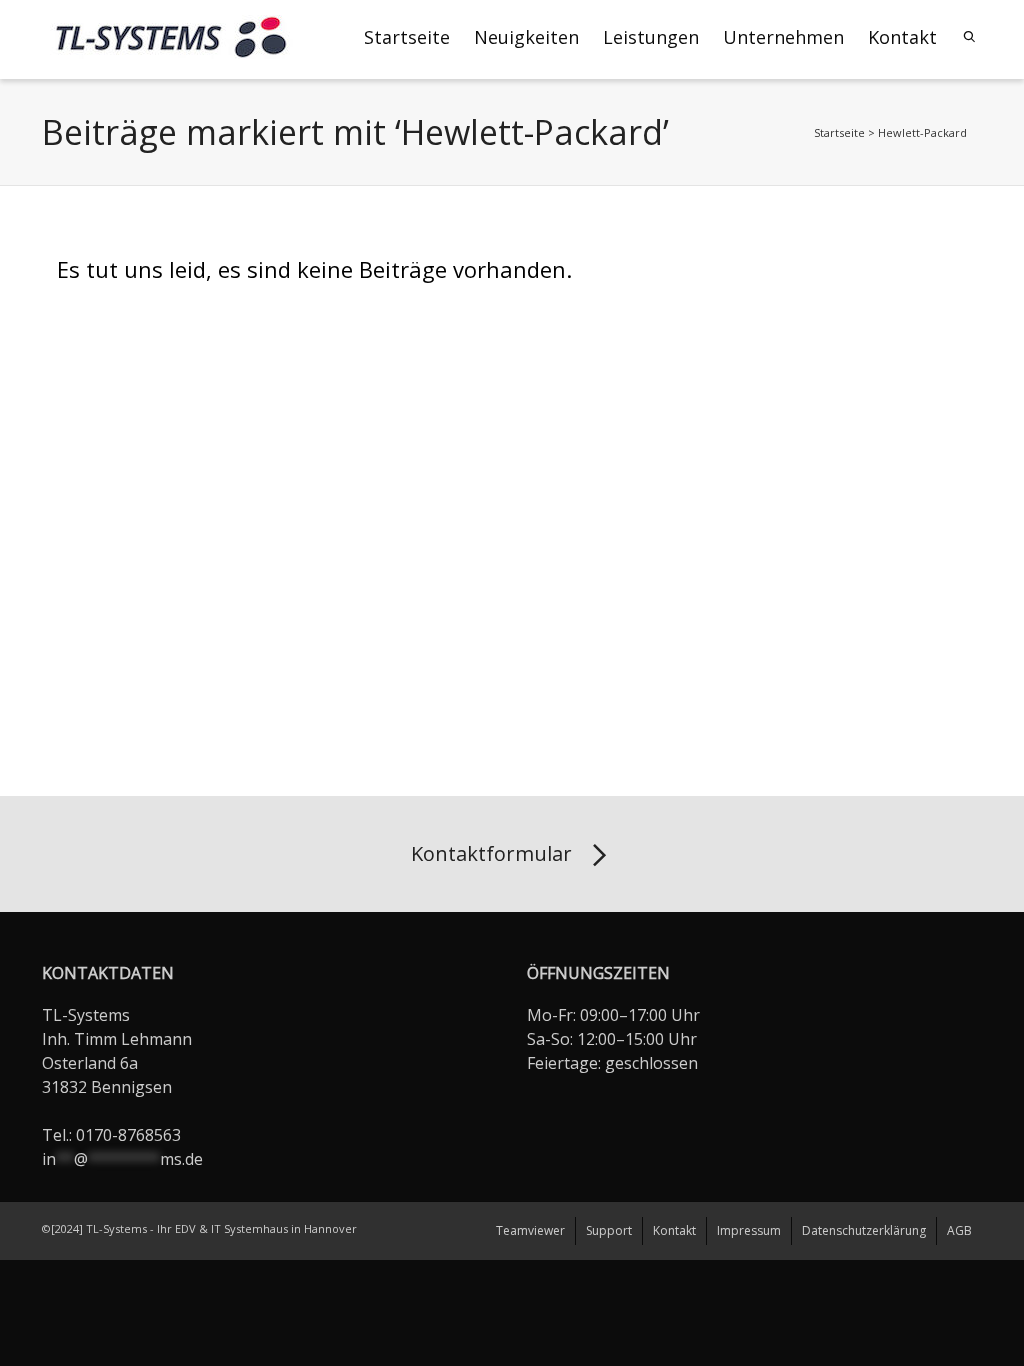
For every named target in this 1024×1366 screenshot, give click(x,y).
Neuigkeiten (526, 37)
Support (609, 1230)
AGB (959, 1230)
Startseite (407, 37)
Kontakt (902, 37)
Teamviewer (530, 1230)
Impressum (749, 1230)
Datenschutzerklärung (864, 1230)
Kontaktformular (491, 853)
